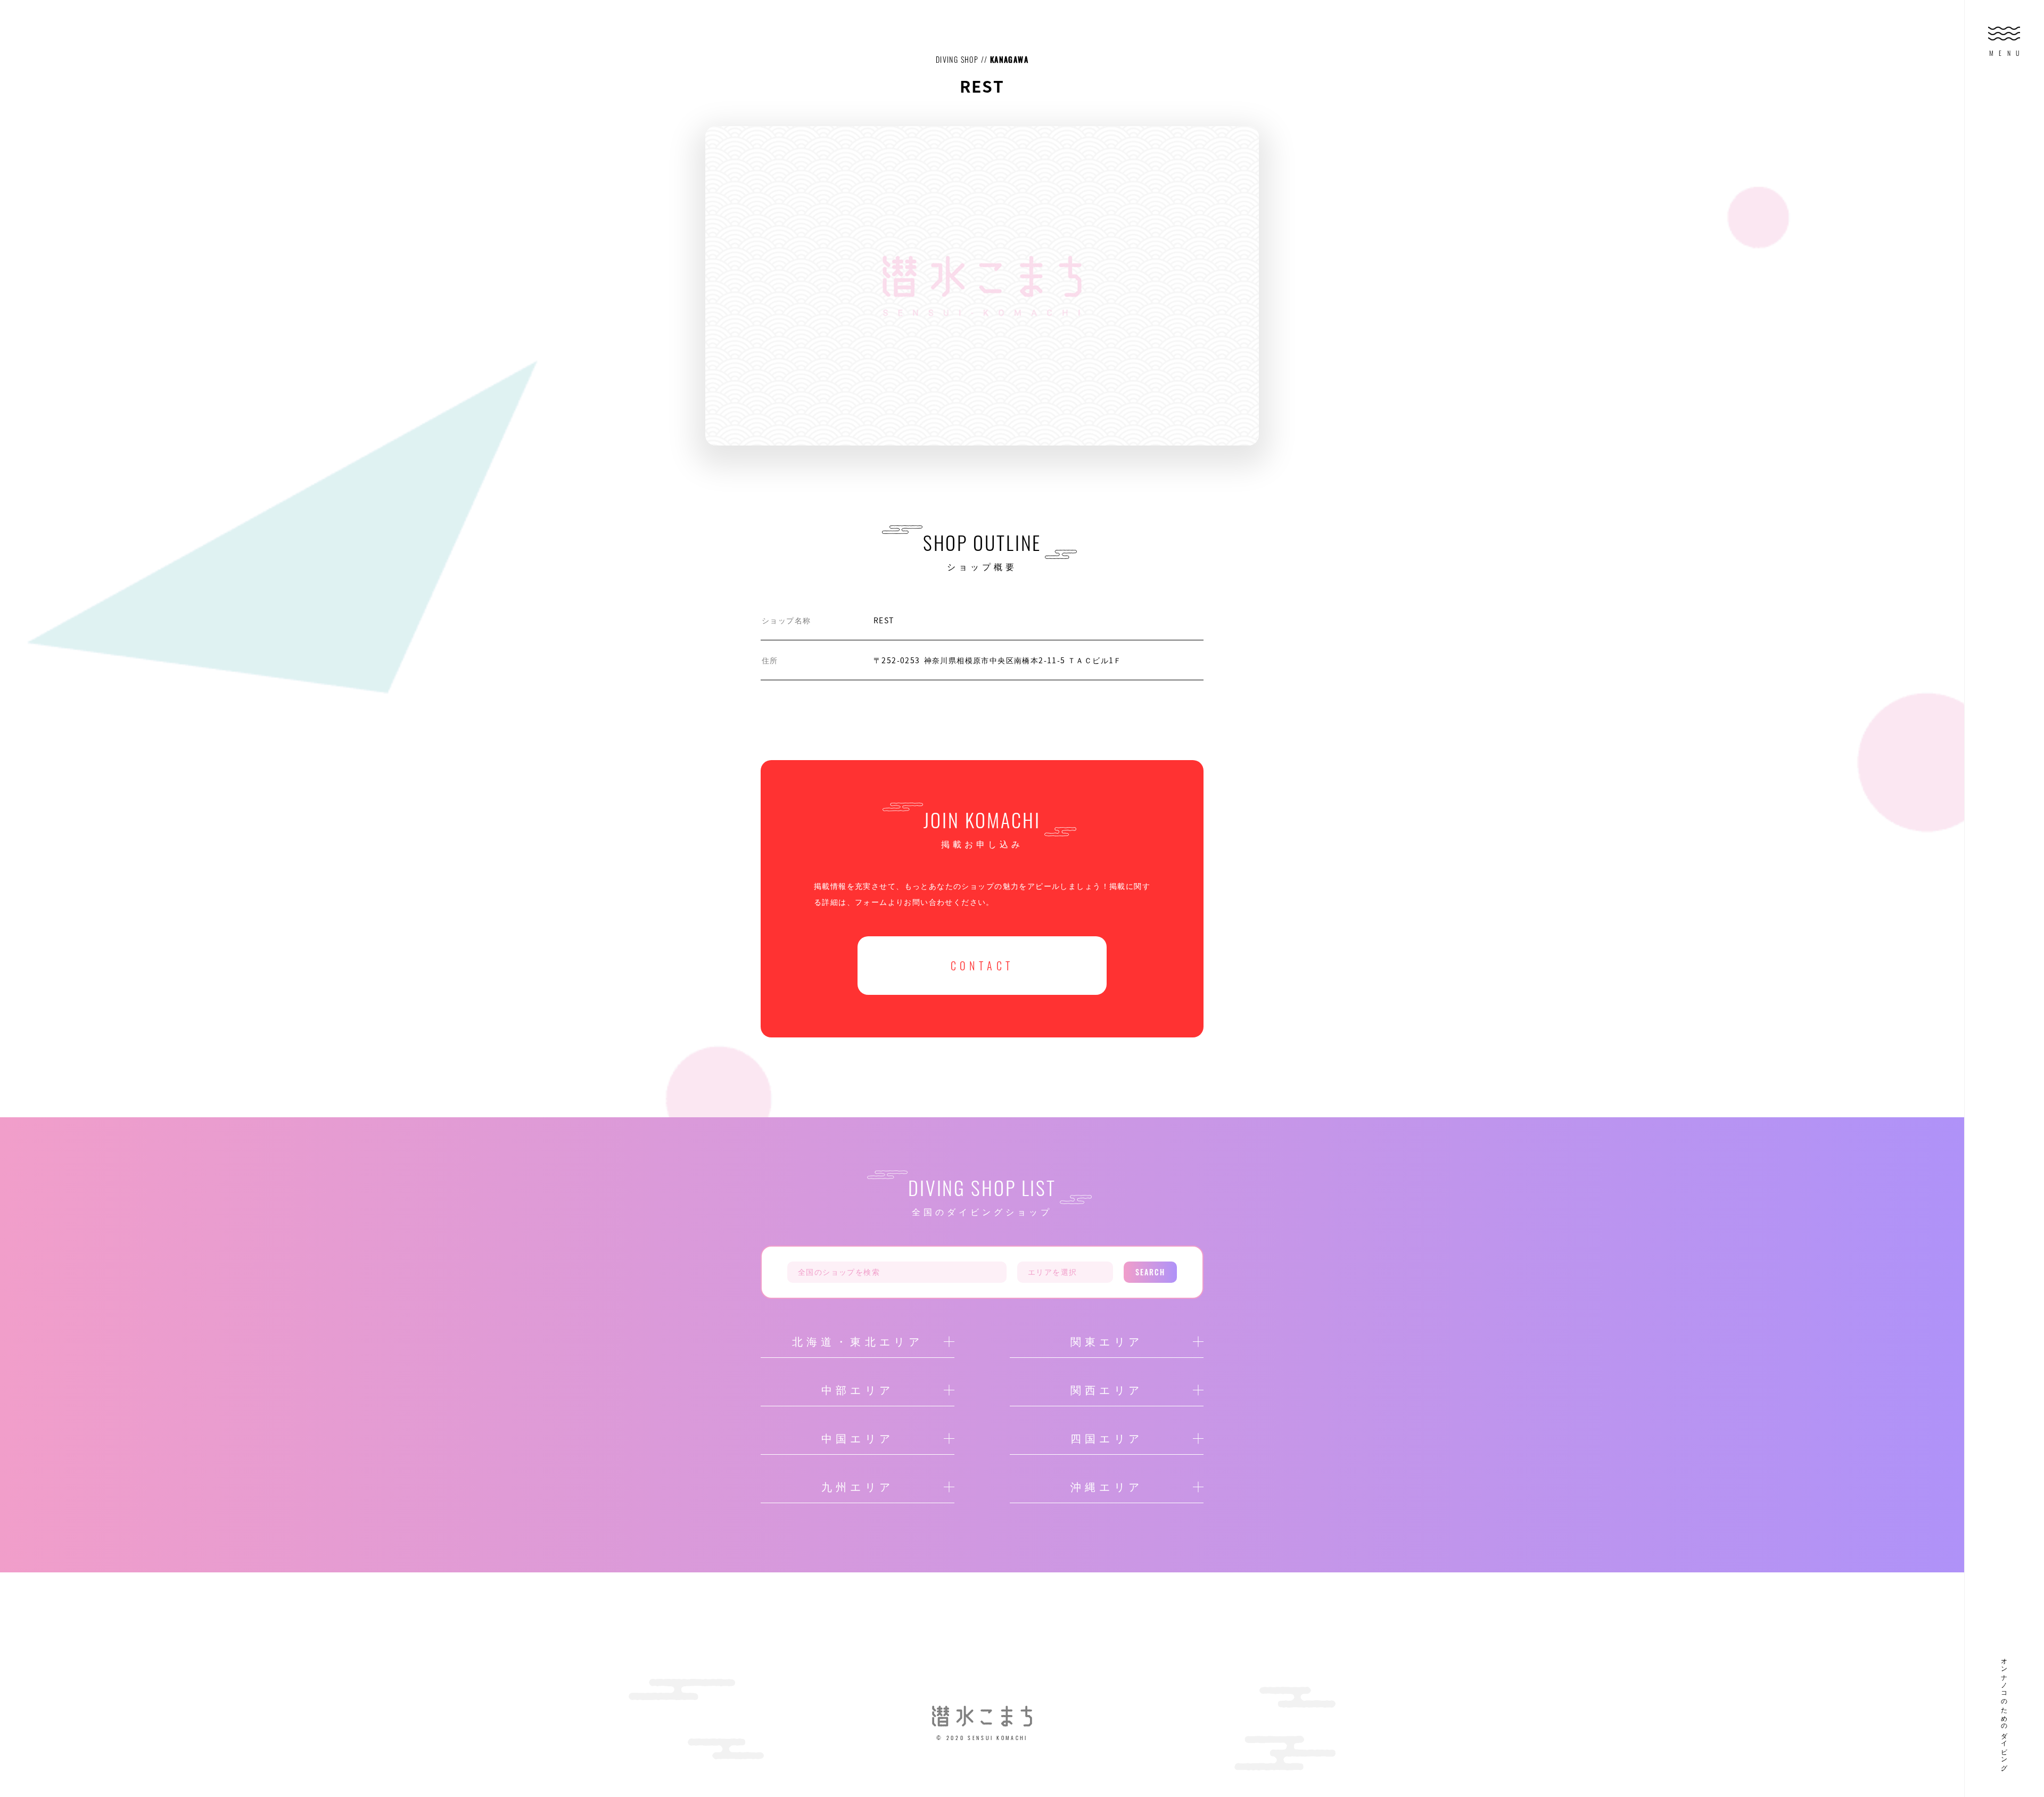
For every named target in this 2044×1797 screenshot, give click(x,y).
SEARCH (1151, 1272)
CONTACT (982, 966)
